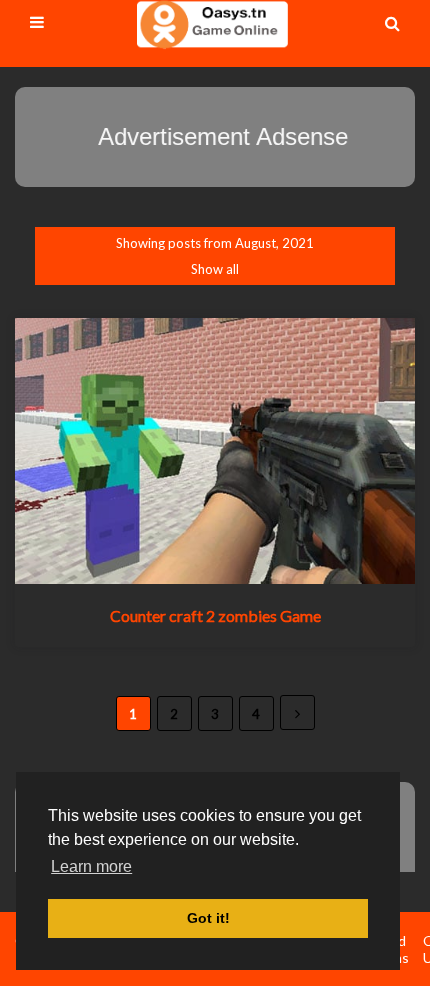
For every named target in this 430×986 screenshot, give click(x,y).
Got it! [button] (208, 918)
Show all (215, 269)
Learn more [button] (91, 866)
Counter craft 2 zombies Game (215, 615)
